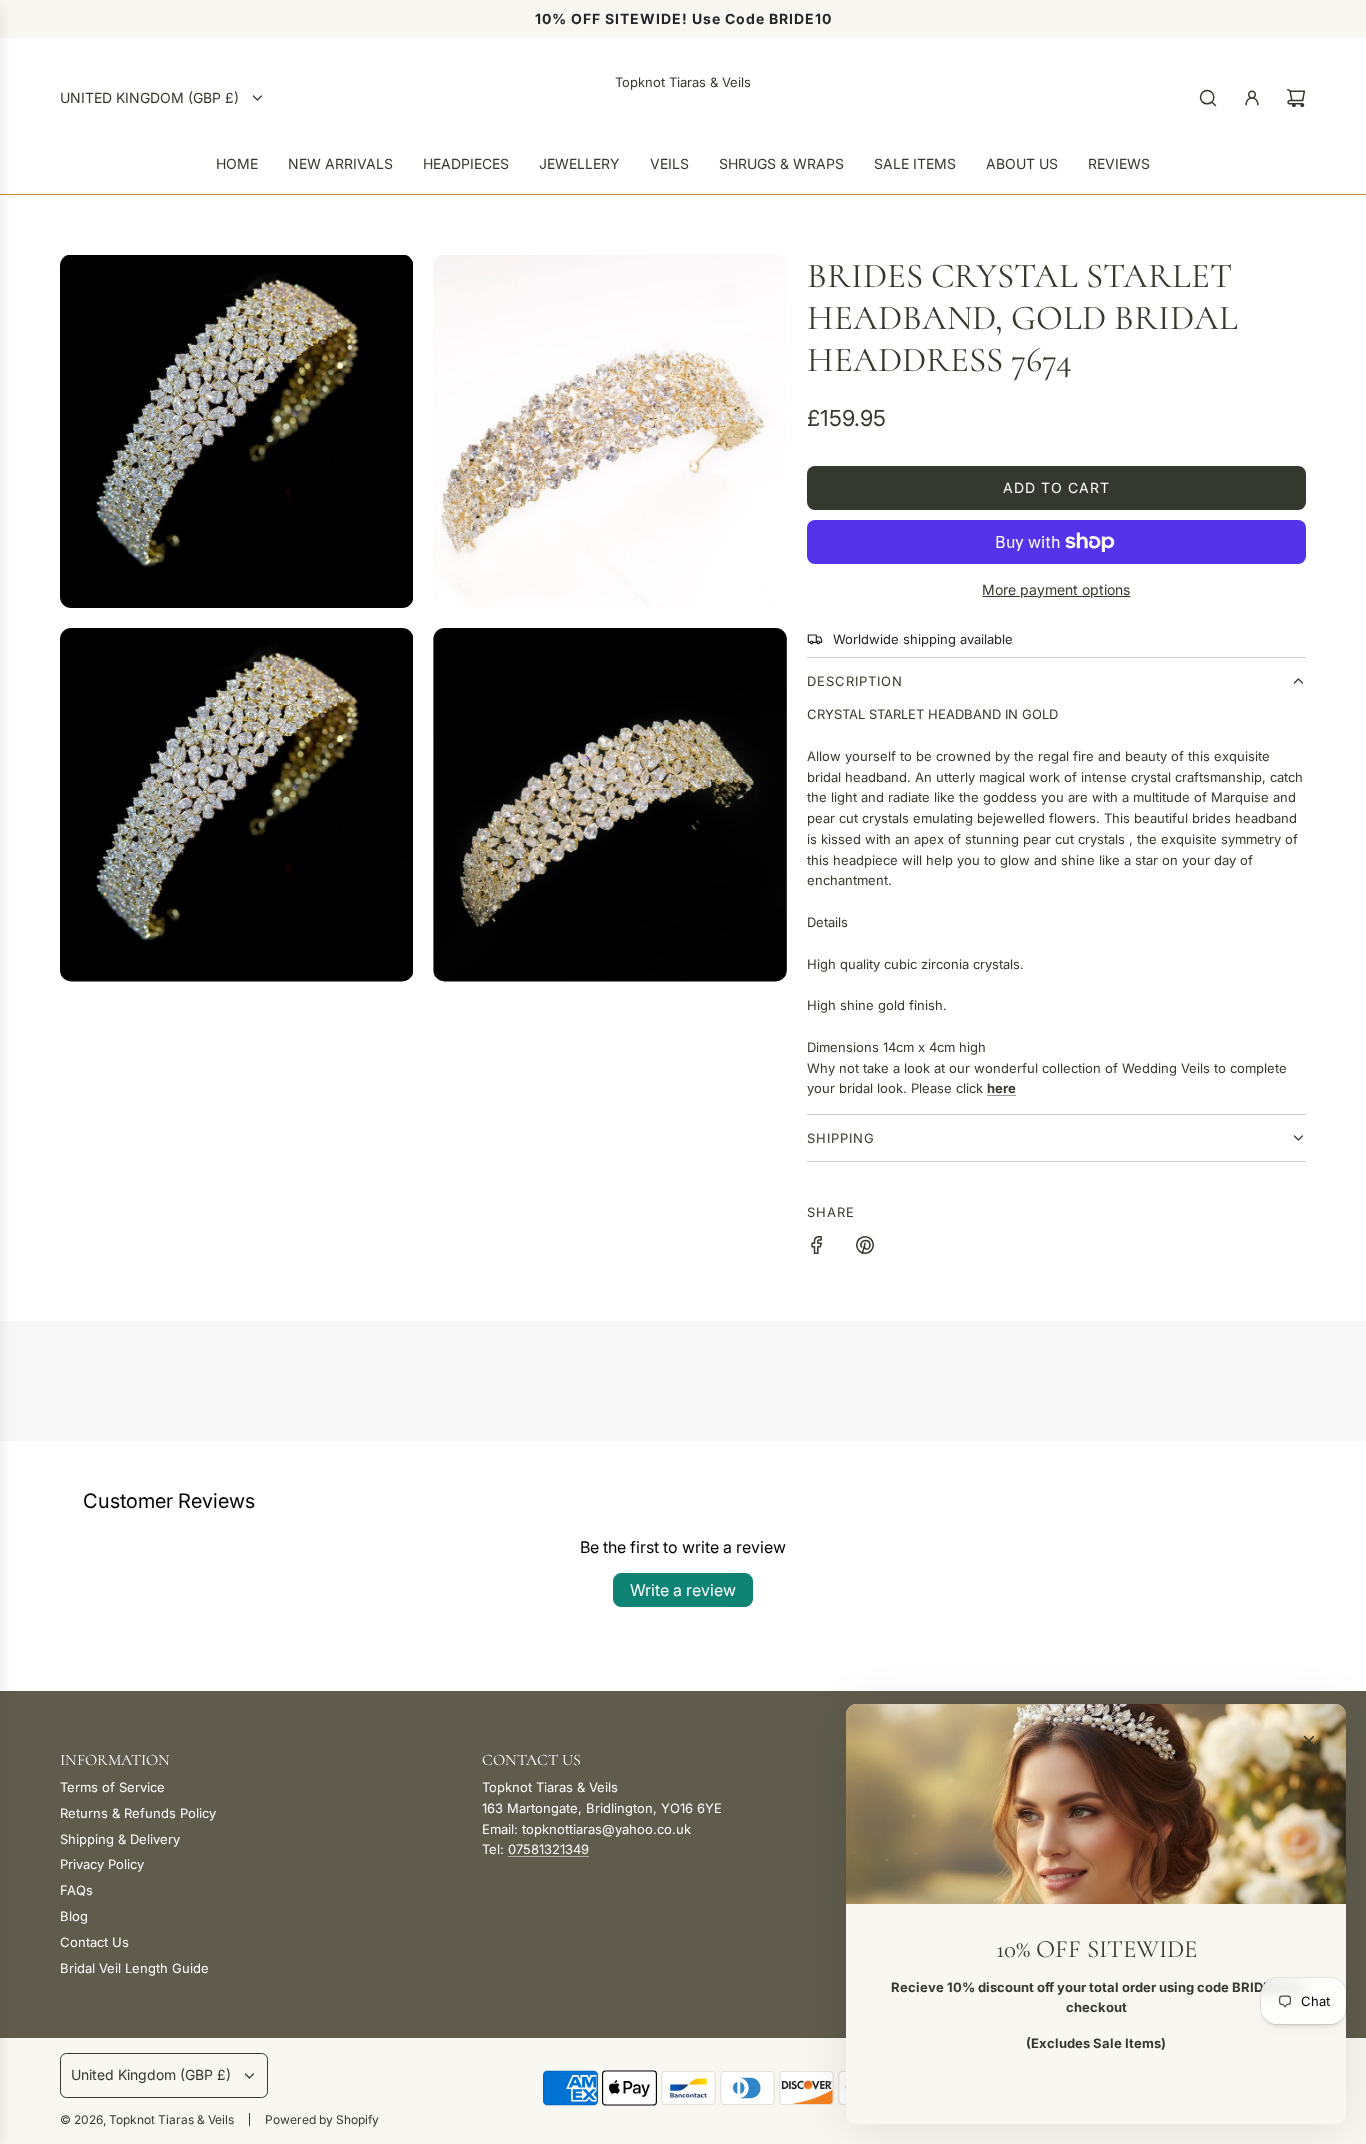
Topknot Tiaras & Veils (683, 82)
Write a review (683, 1590)
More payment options (1056, 589)
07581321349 (548, 1849)
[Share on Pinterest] (865, 1248)
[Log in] (1252, 98)
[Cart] (1296, 98)
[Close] (1309, 1741)
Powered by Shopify (322, 2119)
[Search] (1208, 98)
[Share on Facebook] (817, 1248)
